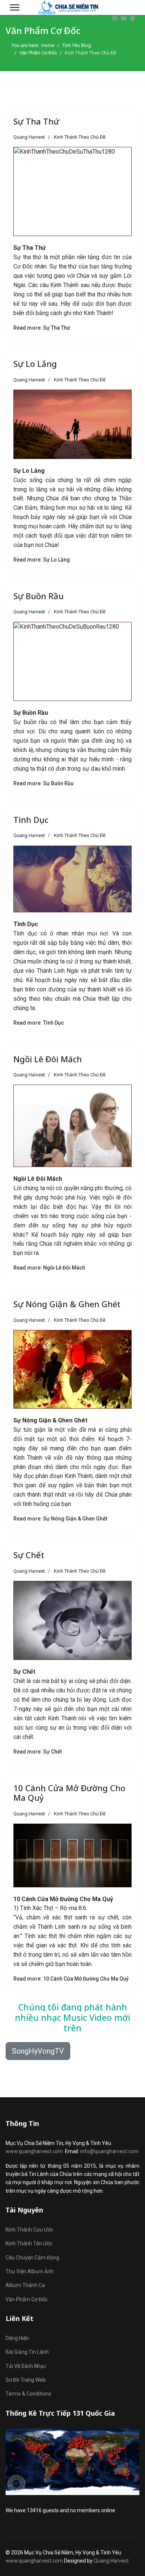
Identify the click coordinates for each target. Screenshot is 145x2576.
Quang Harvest (111, 2561)
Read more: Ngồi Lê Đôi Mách (49, 1268)
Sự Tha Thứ (36, 121)
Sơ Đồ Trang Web (26, 2380)
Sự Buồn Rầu (38, 596)
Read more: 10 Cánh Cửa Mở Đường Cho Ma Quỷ (71, 1979)
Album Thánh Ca (25, 2285)
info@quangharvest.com (109, 2151)
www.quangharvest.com (34, 2151)
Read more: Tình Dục (39, 1023)
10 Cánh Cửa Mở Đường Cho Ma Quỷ (69, 1793)
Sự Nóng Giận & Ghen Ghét (67, 1304)
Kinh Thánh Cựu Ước (29, 2230)
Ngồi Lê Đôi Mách (48, 1059)
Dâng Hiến (17, 2338)
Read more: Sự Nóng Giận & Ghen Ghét (60, 1519)
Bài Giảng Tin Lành (27, 2352)
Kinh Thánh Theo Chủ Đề (80, 137)
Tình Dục (31, 820)
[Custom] (133, 18)
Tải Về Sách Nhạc (26, 2366)
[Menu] (15, 7)
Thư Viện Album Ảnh (30, 2271)
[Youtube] (124, 18)
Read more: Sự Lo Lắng (42, 560)
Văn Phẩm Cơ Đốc (27, 2299)
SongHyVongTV (38, 2051)
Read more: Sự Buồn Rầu (43, 783)
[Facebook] (115, 18)
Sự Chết (29, 1555)
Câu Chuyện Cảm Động (32, 2258)
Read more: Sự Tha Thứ (42, 328)
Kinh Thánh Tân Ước (29, 2243)
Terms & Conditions (28, 2394)
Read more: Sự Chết (38, 1752)
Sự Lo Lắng (35, 364)
